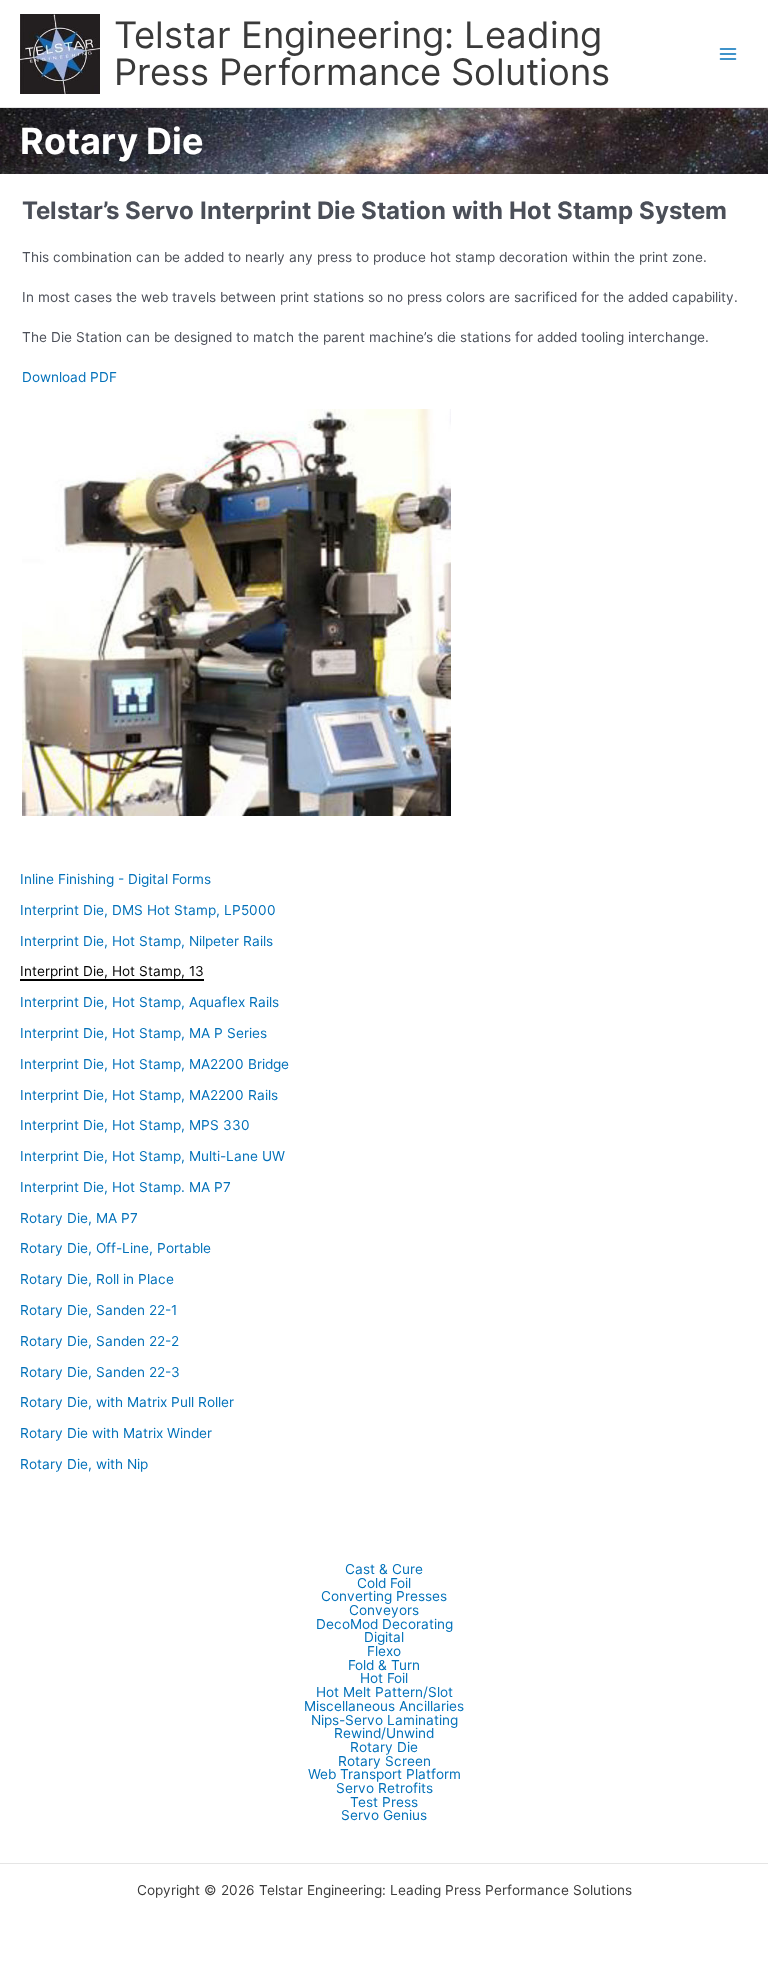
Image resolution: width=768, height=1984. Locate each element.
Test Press (384, 1803)
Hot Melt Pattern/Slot (384, 1693)
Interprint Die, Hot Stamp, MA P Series (143, 1033)
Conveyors (384, 1611)
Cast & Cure (384, 1570)
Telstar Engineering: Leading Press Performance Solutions (362, 53)
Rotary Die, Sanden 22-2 (99, 1341)
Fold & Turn (384, 1666)
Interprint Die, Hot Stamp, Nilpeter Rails (146, 941)
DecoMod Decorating (384, 1625)
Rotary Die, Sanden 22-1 (98, 1310)
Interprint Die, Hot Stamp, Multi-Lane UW (152, 1156)
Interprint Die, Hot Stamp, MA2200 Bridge (154, 1064)
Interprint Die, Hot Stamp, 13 (112, 971)
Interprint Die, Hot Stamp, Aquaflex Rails (149, 1002)
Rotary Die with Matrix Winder (116, 1433)
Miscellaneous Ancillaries (384, 1707)
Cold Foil (384, 1584)
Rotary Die (384, 1748)
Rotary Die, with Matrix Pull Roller (127, 1402)
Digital (384, 1638)
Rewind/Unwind (384, 1734)
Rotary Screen (384, 1762)
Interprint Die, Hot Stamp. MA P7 (125, 1187)
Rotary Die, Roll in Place (97, 1279)
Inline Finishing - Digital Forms (115, 879)
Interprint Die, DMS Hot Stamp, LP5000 (148, 910)
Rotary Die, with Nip (84, 1464)
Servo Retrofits (384, 1789)
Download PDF (69, 377)
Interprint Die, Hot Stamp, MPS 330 (135, 1125)
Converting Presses (384, 1597)
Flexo (384, 1652)
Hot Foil (384, 1679)
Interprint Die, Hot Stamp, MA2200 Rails (149, 1095)
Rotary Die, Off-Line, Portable (115, 1248)
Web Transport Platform (384, 1775)
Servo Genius (384, 1816)
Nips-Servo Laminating (384, 1721)
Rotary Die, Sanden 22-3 (100, 1372)
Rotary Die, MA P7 (79, 1218)
